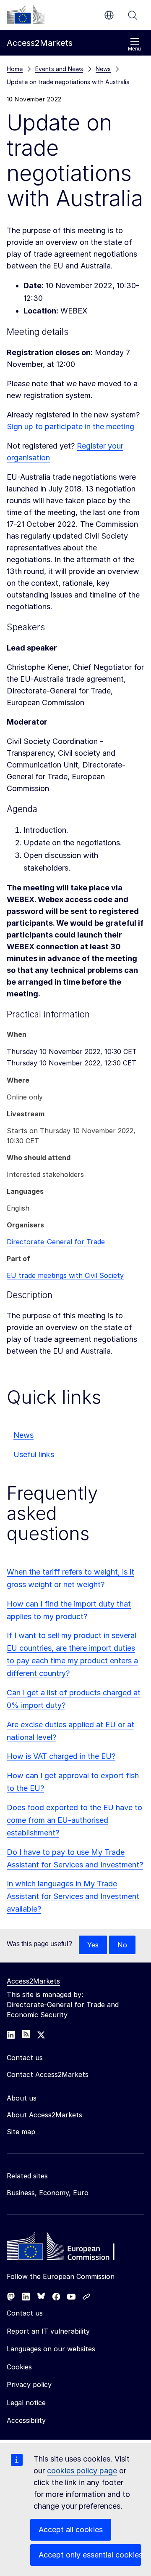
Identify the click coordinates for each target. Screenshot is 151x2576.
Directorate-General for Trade (56, 1242)
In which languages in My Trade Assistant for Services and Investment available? (73, 1896)
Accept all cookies (71, 2530)
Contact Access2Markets (48, 2074)
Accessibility (26, 2420)
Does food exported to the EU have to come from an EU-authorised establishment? (74, 1820)
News (23, 1435)
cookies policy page (82, 2471)
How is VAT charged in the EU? (61, 1756)
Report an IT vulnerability (48, 2331)
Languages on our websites (51, 2349)
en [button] (109, 15)
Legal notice (26, 2403)
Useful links (34, 1454)
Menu (134, 49)
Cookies (19, 2367)
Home (15, 69)
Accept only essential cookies (90, 2555)
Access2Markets (33, 1981)
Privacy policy (29, 2385)
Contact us (25, 2313)
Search (133, 15)
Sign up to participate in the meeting (70, 426)
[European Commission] (26, 14)
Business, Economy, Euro (48, 2193)
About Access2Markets (44, 2115)
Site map (21, 2132)
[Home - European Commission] (68, 2248)
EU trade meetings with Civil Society (65, 1275)
